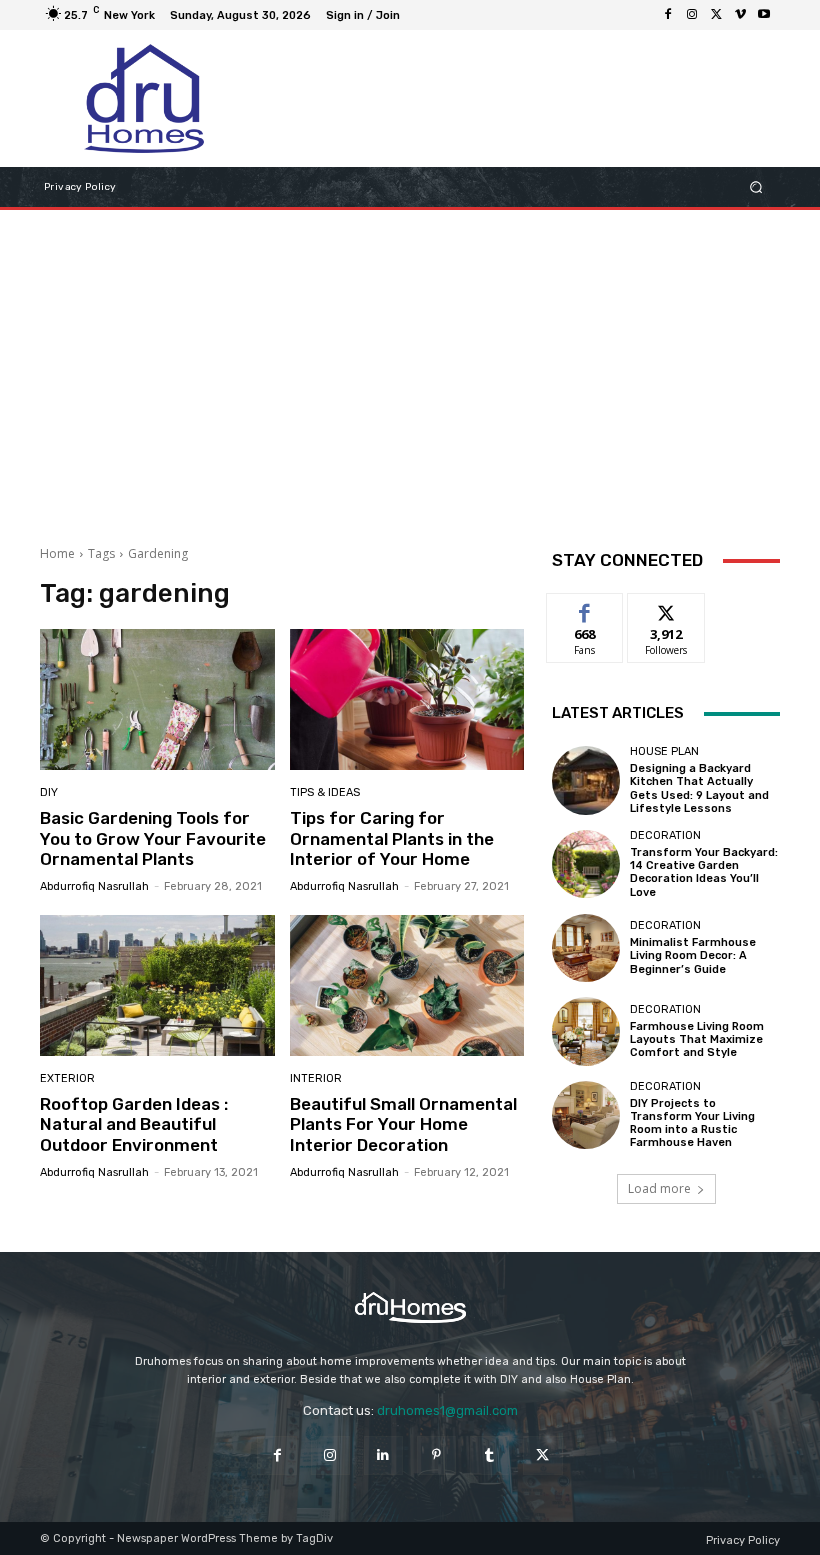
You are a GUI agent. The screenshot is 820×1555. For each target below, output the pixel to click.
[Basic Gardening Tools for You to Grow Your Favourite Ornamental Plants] (157, 699)
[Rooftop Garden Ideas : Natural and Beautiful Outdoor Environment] (157, 985)
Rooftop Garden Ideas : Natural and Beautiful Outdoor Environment (134, 1124)
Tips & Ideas (325, 792)
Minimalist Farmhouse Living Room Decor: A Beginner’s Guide (693, 955)
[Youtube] (764, 15)
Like (585, 608)
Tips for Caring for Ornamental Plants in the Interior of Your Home (392, 838)
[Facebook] (668, 15)
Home (57, 553)
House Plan (664, 751)
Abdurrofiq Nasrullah (94, 886)
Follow (666, 608)
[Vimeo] (740, 15)
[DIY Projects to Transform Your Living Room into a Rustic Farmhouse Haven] (586, 1115)
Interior (316, 1078)
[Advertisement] (410, 370)
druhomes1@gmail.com (447, 1410)
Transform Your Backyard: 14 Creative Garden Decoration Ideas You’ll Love (704, 872)
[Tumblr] (489, 1455)
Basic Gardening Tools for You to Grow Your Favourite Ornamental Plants (153, 838)
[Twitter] (716, 15)
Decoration (665, 835)
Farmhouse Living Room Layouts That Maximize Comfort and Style (697, 1039)
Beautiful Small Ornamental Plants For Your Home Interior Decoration (403, 1124)
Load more (659, 1188)
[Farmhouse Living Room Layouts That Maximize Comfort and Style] (586, 1031)
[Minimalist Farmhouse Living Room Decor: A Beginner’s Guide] (586, 948)
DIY (49, 792)
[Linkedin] (383, 1455)
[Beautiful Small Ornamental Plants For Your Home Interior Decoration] (407, 985)
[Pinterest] (436, 1455)
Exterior (67, 1078)
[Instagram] (692, 15)
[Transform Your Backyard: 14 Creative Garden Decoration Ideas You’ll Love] (586, 864)
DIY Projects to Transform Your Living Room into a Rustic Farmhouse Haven (692, 1123)
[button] (756, 187)
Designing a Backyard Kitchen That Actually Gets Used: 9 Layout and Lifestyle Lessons (699, 788)
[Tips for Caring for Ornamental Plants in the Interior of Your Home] (407, 699)
